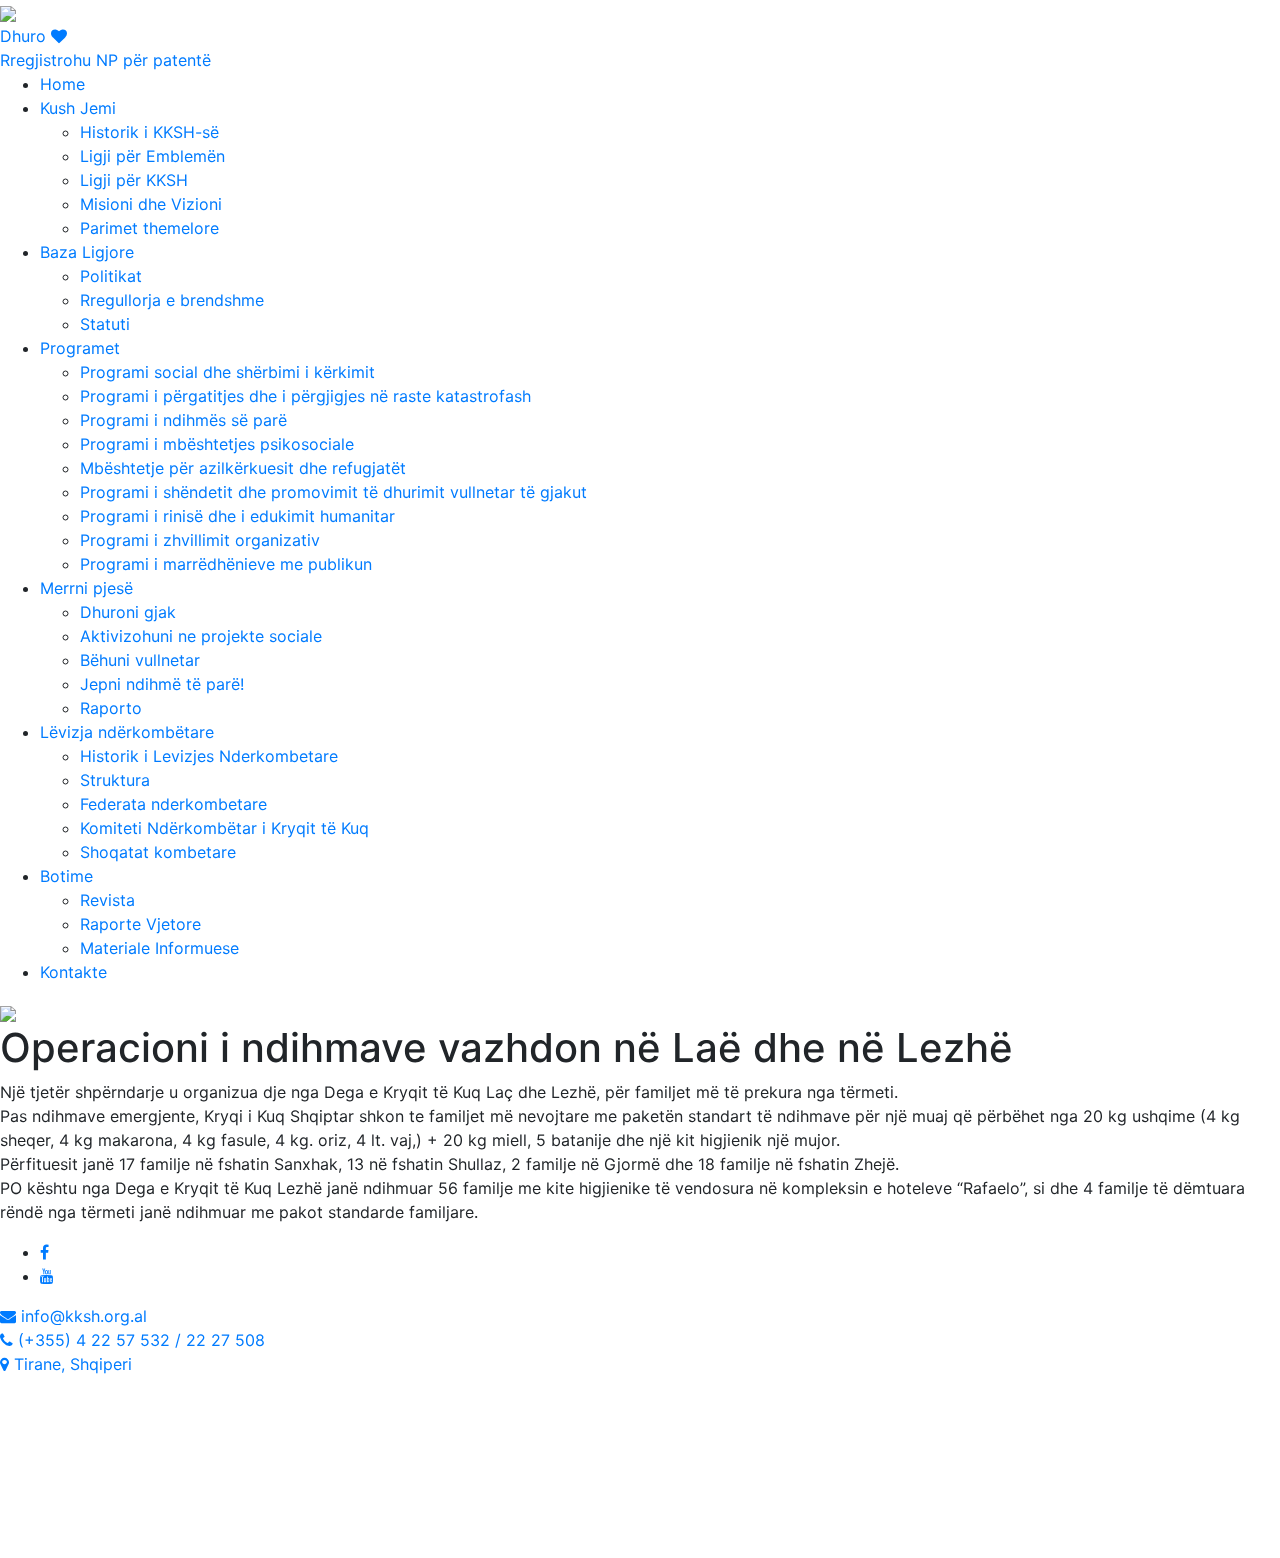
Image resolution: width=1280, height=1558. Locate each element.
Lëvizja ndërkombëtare (127, 732)
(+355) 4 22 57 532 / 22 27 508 (139, 1340)
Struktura (115, 780)
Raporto (111, 708)
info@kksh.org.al (81, 1316)
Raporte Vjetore (140, 924)
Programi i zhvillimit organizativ (200, 540)
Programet (80, 348)
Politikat (111, 276)
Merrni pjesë (86, 588)
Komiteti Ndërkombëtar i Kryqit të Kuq (224, 828)
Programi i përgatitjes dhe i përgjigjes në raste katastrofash (305, 396)
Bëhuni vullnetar (140, 660)
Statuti (105, 324)
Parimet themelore (149, 228)
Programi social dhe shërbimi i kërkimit (227, 372)
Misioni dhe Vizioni (151, 204)
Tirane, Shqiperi (70, 1364)
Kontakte (73, 972)
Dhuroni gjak (128, 612)
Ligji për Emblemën (152, 156)
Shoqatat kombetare (158, 852)
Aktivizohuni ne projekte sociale (201, 636)
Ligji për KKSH (134, 180)
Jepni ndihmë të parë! (162, 684)
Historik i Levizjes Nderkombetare (209, 756)
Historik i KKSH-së (149, 132)
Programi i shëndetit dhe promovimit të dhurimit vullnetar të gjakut (333, 492)
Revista (107, 900)
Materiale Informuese (159, 948)
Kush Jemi (78, 108)
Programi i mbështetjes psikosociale (217, 444)
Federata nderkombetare (173, 804)
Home (62, 84)
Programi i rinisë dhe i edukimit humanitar (237, 516)
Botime (66, 876)
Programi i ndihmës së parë (183, 420)
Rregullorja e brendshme (172, 300)
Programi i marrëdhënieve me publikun (226, 564)
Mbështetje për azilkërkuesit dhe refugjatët (243, 468)
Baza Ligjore (87, 252)
